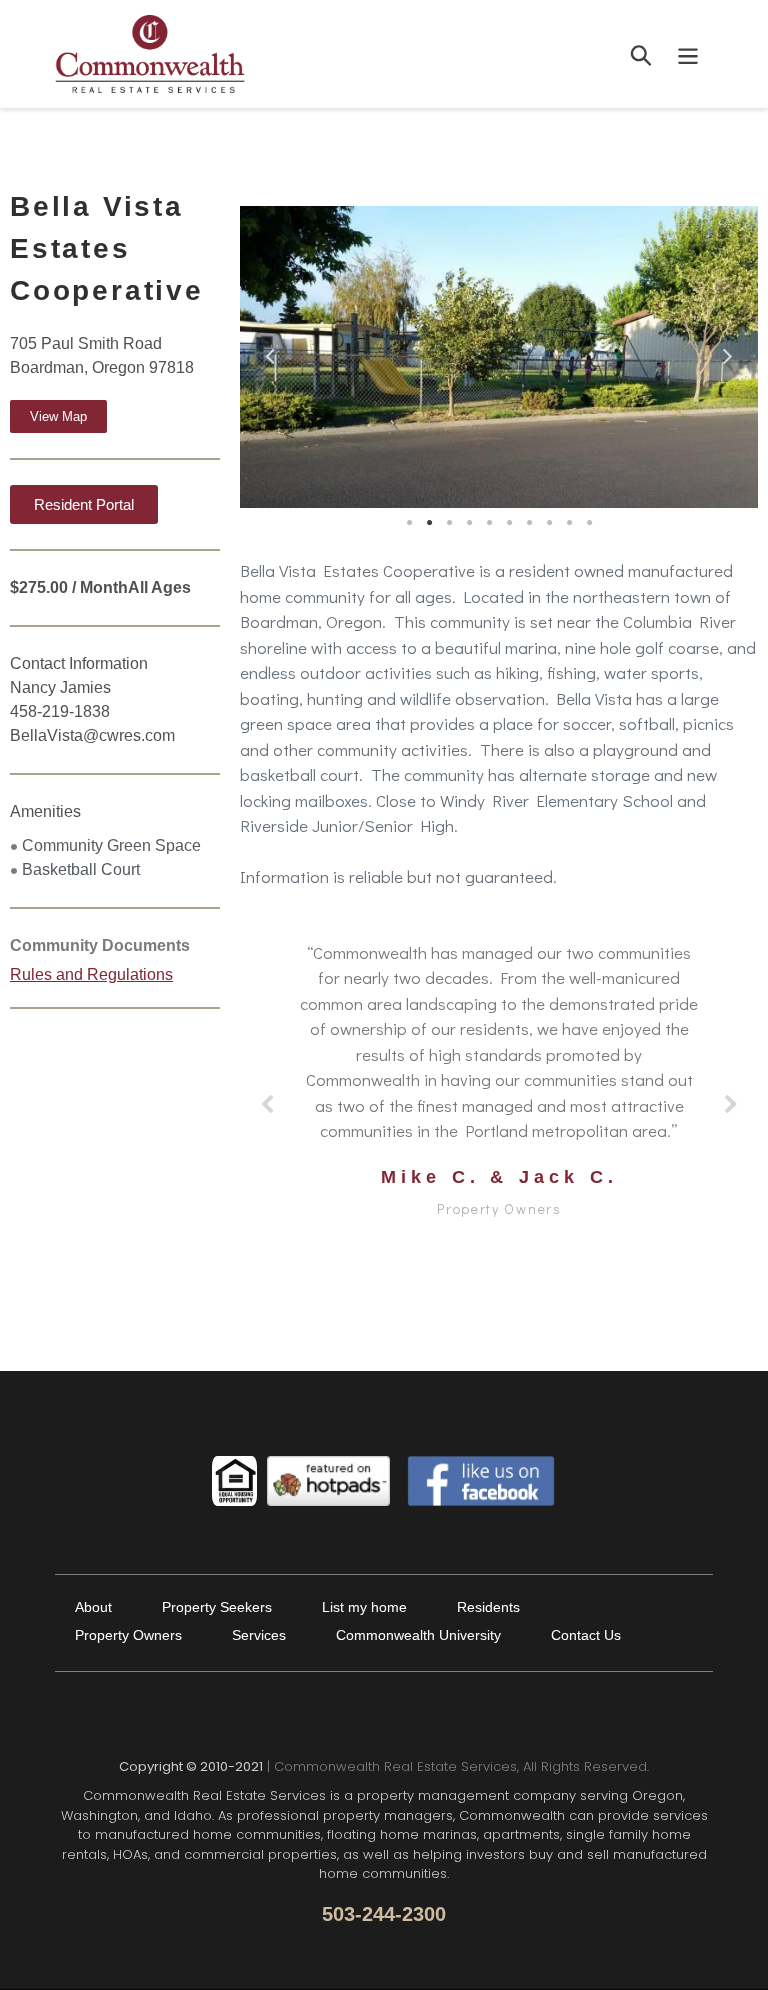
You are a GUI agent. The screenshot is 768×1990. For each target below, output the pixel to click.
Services (259, 1635)
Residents (488, 1607)
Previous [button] (270, 352)
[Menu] (689, 54)
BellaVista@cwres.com (92, 735)
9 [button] (569, 523)
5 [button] (489, 523)
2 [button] (429, 523)
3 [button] (449, 523)
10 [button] (589, 523)
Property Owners (128, 1635)
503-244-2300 (384, 1914)
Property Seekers (217, 1607)
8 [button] (549, 523)
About (93, 1607)
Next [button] (728, 352)
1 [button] (409, 523)
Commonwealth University (418, 1635)
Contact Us (586, 1635)
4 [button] (469, 523)
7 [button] (529, 523)
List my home (364, 1607)
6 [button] (509, 523)
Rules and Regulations (91, 974)
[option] (499, 357)
